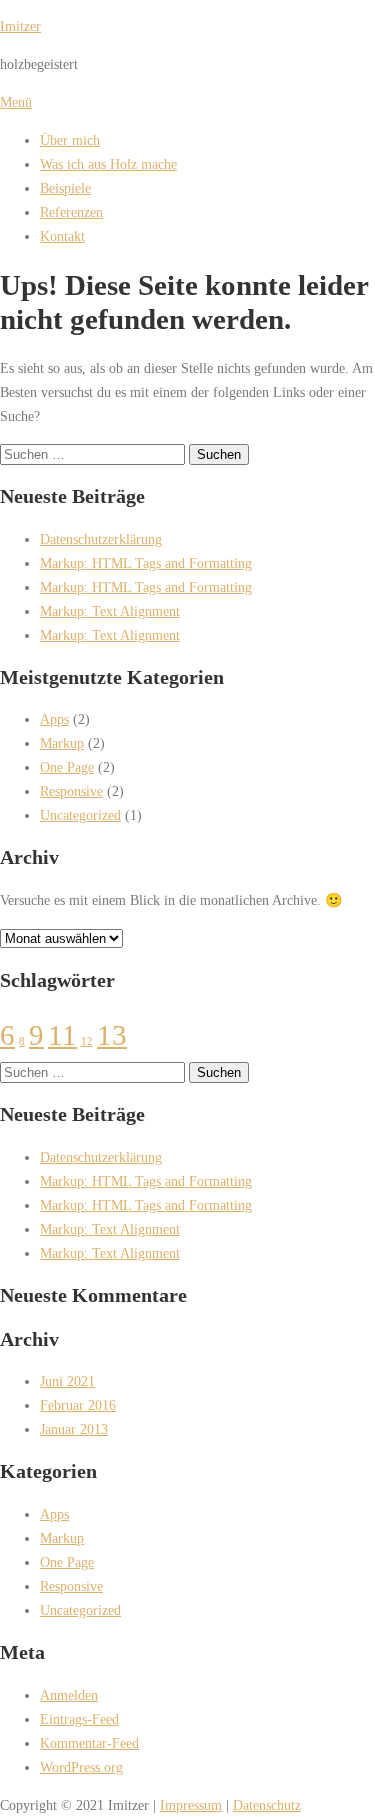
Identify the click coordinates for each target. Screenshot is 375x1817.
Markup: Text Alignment (110, 611)
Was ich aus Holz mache (108, 164)
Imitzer (20, 26)
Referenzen (71, 212)
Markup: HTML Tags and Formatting (146, 563)
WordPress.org (81, 1767)
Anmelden (69, 1695)
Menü (16, 102)
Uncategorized (80, 815)
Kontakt (62, 236)
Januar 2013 (74, 1429)
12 (87, 1041)
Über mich (70, 140)
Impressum (191, 1805)
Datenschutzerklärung (101, 539)
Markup (62, 743)
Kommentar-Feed (89, 1743)
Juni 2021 (67, 1381)
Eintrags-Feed (79, 1719)
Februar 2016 (78, 1405)
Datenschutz (267, 1805)
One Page (67, 767)
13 (112, 1035)
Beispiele (65, 188)
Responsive (71, 791)
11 (62, 1035)
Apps (54, 719)
